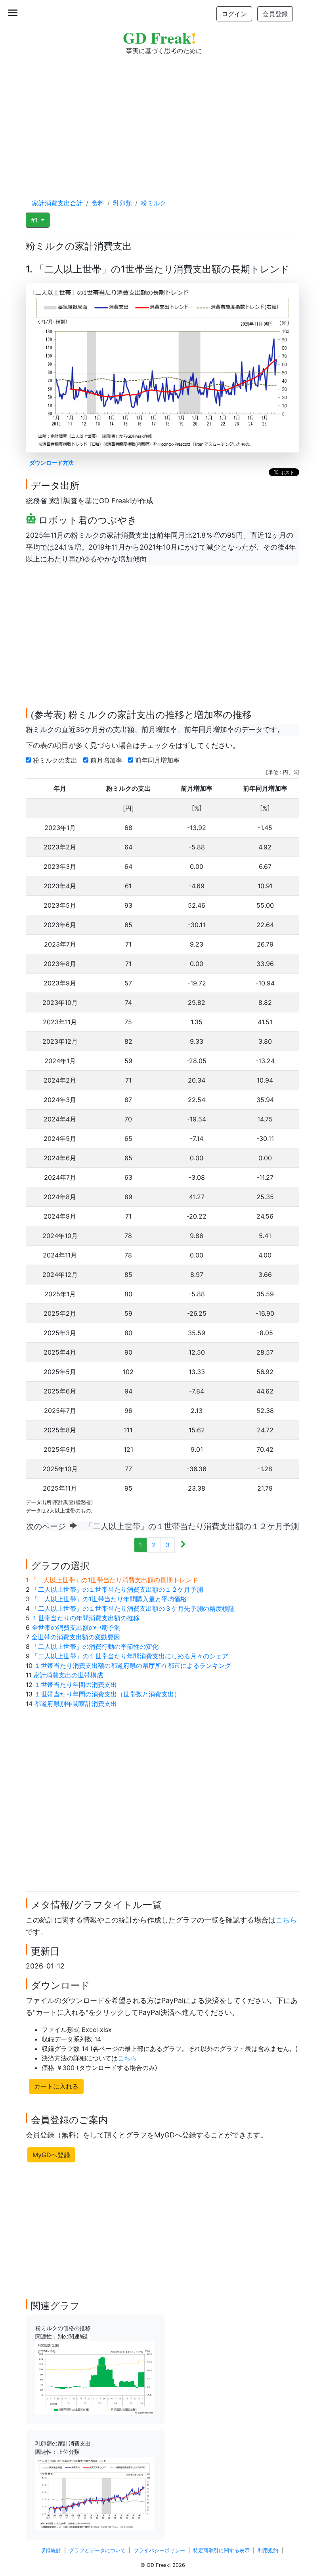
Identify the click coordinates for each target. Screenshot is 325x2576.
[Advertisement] (162, 119)
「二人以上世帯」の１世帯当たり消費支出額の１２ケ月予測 (117, 1589)
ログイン (234, 14)
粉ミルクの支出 (56, 760)
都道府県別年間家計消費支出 (76, 1704)
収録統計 (51, 2550)
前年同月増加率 (158, 760)
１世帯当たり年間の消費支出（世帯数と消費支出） (107, 1694)
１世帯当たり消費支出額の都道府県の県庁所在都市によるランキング (133, 1666)
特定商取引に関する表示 (221, 2550)
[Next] (183, 1545)
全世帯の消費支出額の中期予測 (76, 1627)
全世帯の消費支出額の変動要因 (76, 1637)
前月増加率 (107, 760)
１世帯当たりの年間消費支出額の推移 (86, 1618)
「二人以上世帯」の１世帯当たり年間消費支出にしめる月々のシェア (130, 1656)
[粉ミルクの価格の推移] (95, 2377)
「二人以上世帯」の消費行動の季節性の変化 (95, 1646)
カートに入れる (56, 2086)
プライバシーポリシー (159, 2550)
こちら (286, 1920)
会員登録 (275, 14)
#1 (35, 220)
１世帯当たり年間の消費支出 (76, 1685)
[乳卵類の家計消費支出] (95, 2493)
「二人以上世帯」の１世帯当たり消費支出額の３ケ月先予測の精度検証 (133, 1608)
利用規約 (268, 2550)
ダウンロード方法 (52, 463)
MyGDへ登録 (51, 2155)
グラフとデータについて (97, 2550)
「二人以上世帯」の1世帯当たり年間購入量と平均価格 (109, 1599)
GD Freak (160, 37)
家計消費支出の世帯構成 (68, 1675)
